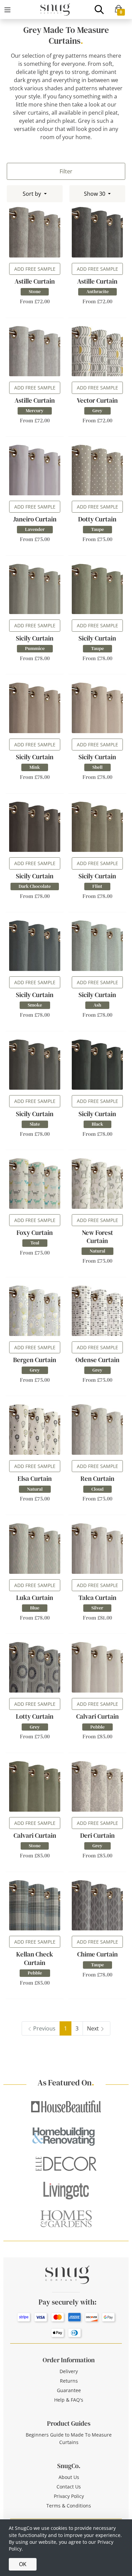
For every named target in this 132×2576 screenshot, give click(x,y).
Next (93, 2028)
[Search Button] (99, 9)
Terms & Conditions (69, 2506)
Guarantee (69, 2390)
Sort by (32, 194)
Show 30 (95, 194)
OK (23, 2564)
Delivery (69, 2371)
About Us (69, 2477)
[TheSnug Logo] (55, 9)
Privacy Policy (69, 2496)
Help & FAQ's (69, 2400)
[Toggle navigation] (7, 10)
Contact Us (69, 2487)
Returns (69, 2381)
